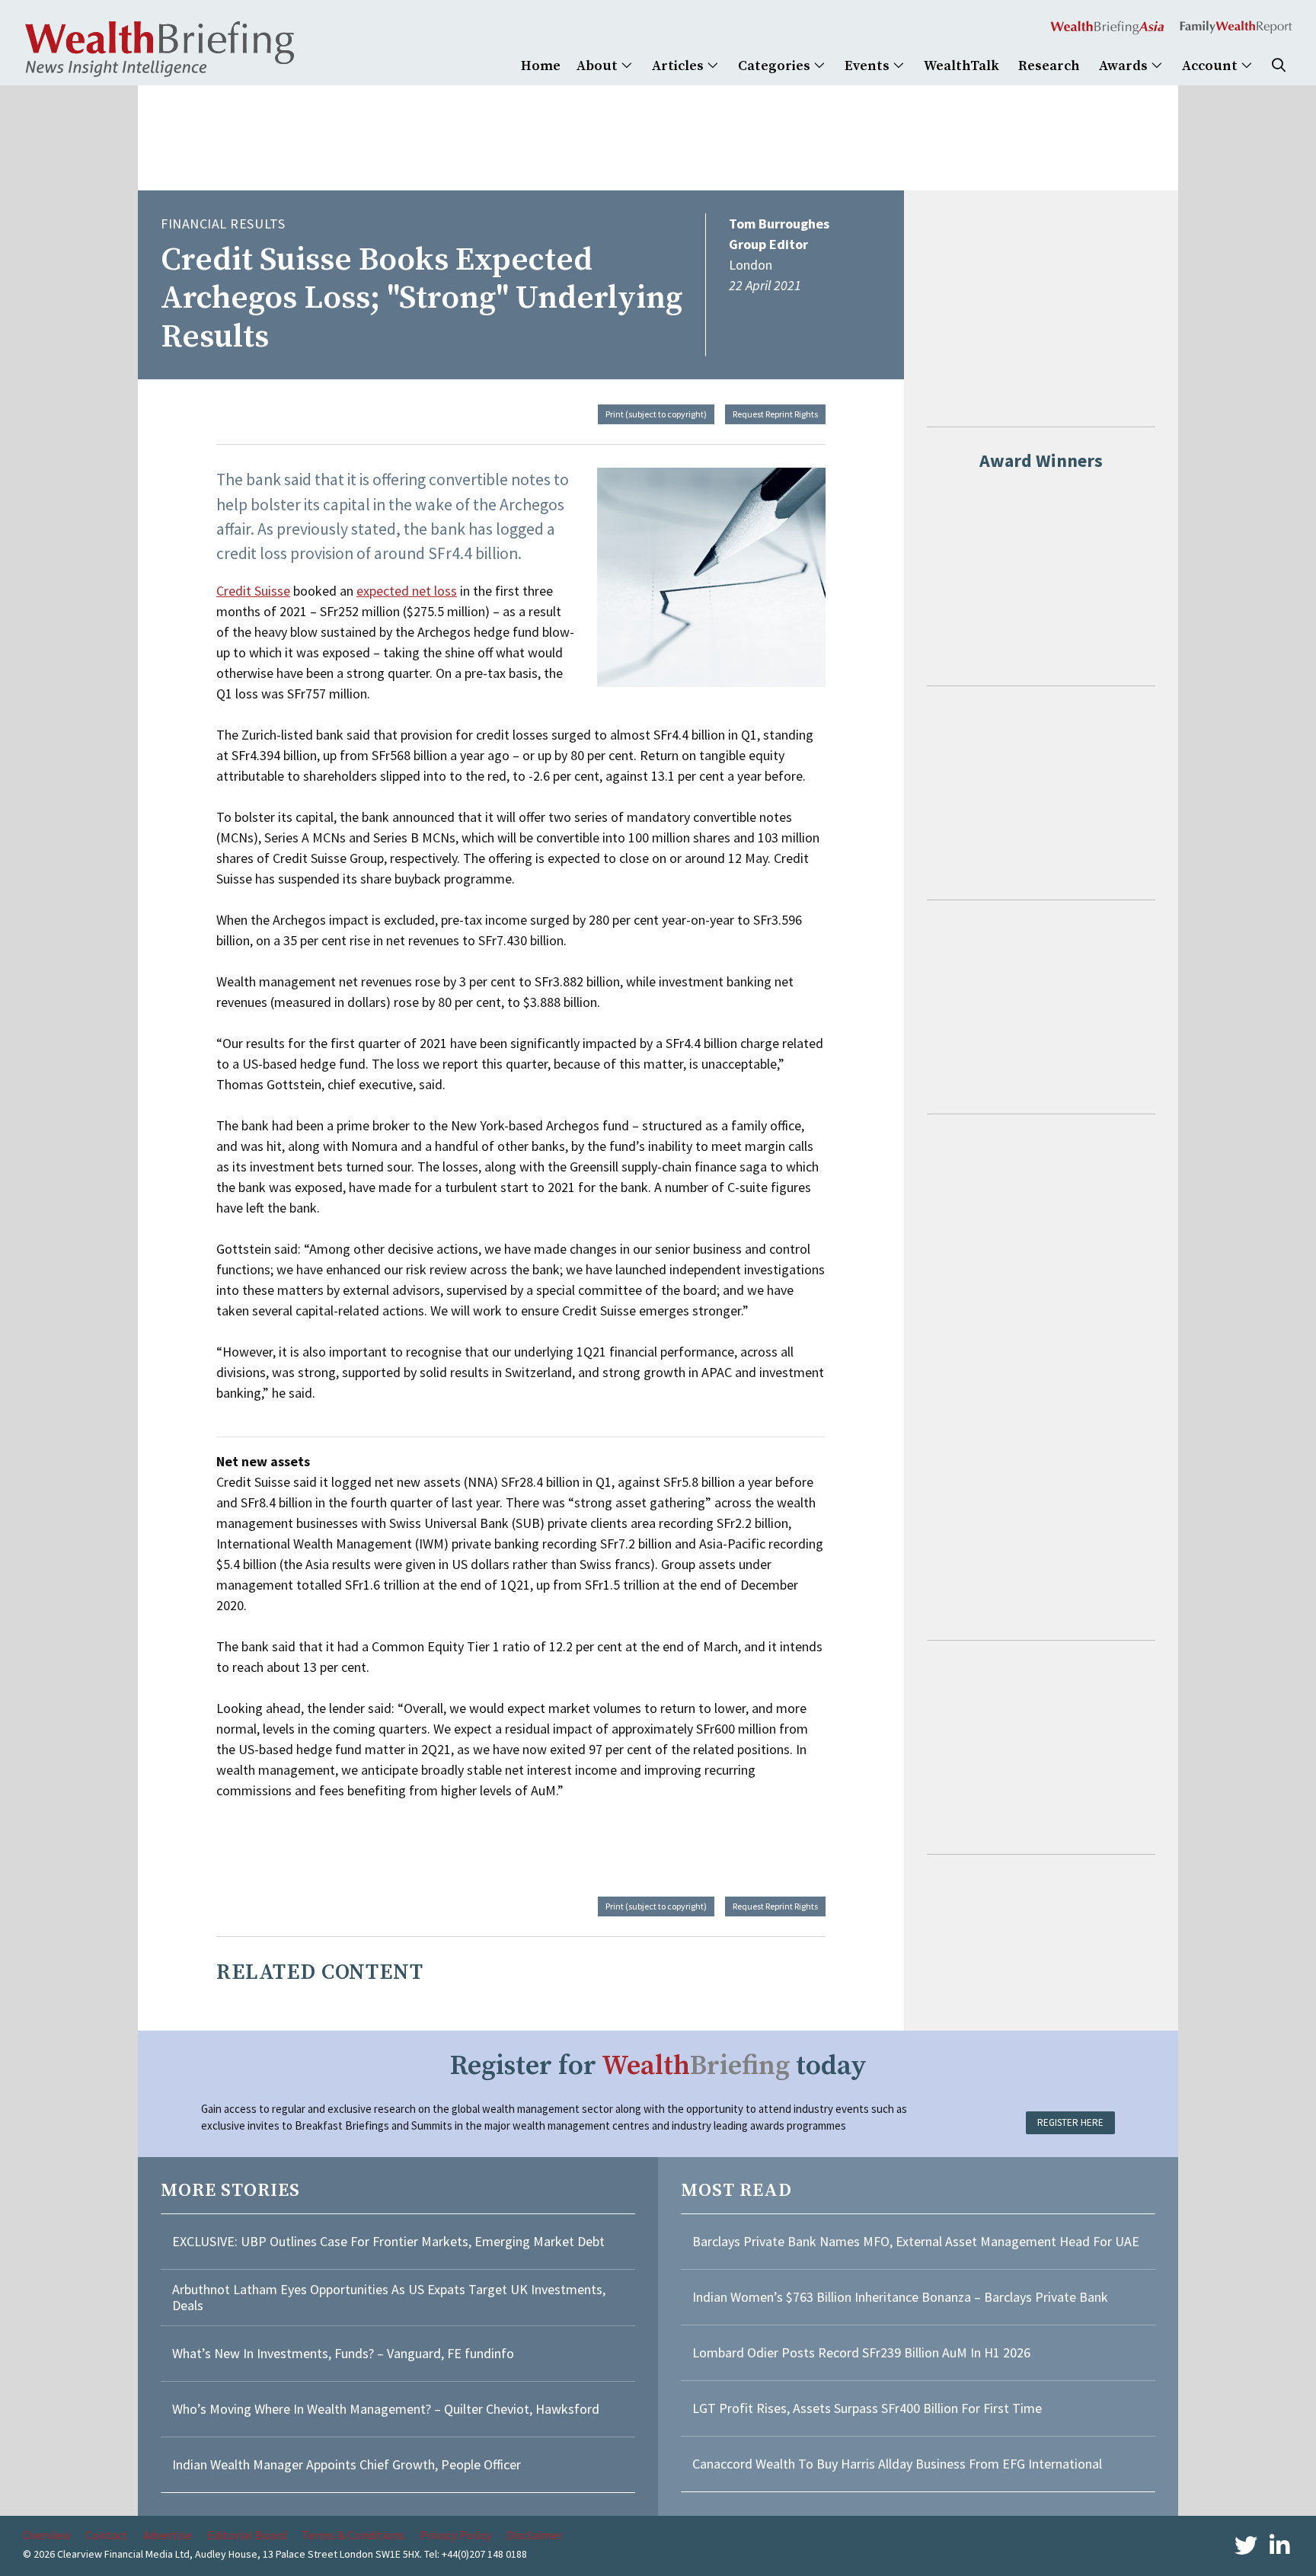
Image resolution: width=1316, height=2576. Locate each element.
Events (869, 66)
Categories (776, 66)
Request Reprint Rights (775, 414)
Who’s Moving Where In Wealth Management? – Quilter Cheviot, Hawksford (386, 2409)
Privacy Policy (455, 2535)
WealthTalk (961, 66)
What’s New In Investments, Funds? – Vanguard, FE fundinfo (343, 2353)
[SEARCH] (1279, 66)
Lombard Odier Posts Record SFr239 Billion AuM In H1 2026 (861, 2352)
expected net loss (407, 591)
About (599, 66)
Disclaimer (534, 2535)
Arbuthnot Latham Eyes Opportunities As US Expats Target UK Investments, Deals (389, 2298)
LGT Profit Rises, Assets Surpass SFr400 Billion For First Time (869, 2408)
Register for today (658, 2066)
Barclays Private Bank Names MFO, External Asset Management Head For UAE (916, 2241)
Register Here (1070, 2122)
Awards (1125, 66)
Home (541, 66)
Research (1049, 66)
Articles (679, 66)
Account (1211, 66)
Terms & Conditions (353, 2535)
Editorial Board (247, 2535)
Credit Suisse (253, 591)
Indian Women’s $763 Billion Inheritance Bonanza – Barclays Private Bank (900, 2297)
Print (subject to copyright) (656, 414)
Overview (46, 2535)
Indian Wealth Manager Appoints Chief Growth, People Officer (347, 2464)
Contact (107, 2535)
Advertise (168, 2535)
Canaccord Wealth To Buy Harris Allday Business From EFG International (897, 2464)
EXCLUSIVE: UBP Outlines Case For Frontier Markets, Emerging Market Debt (388, 2241)
